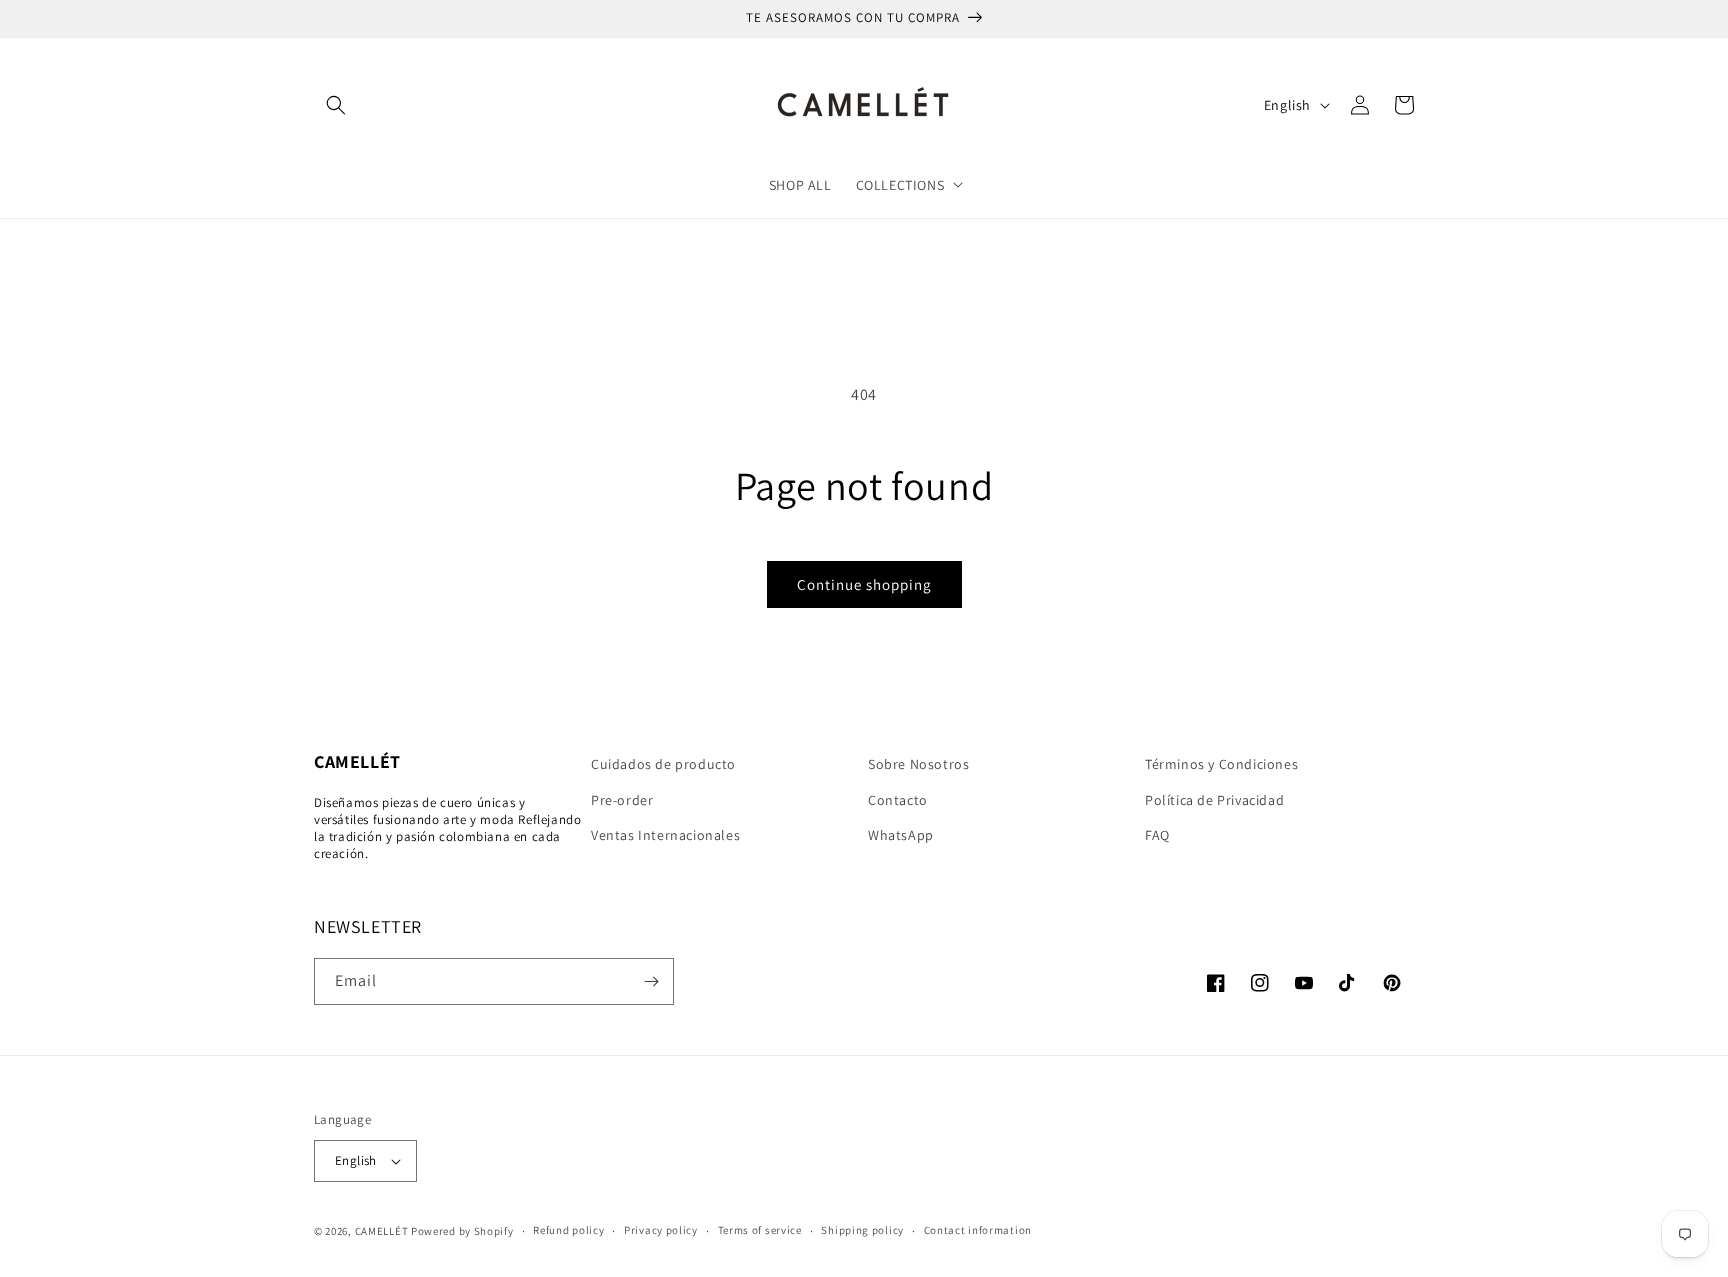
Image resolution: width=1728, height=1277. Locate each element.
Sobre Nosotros (918, 764)
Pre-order (622, 800)
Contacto (898, 800)
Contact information (978, 1230)
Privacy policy (661, 1230)
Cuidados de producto (663, 764)
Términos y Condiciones (1221, 764)
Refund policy (568, 1230)
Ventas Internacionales (665, 835)
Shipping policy (862, 1230)
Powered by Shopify (462, 1231)
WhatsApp (901, 835)
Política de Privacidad (1214, 800)
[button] (336, 105)
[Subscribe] (651, 981)
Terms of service (760, 1230)
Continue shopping (864, 584)
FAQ (1157, 835)
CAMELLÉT (382, 1231)
